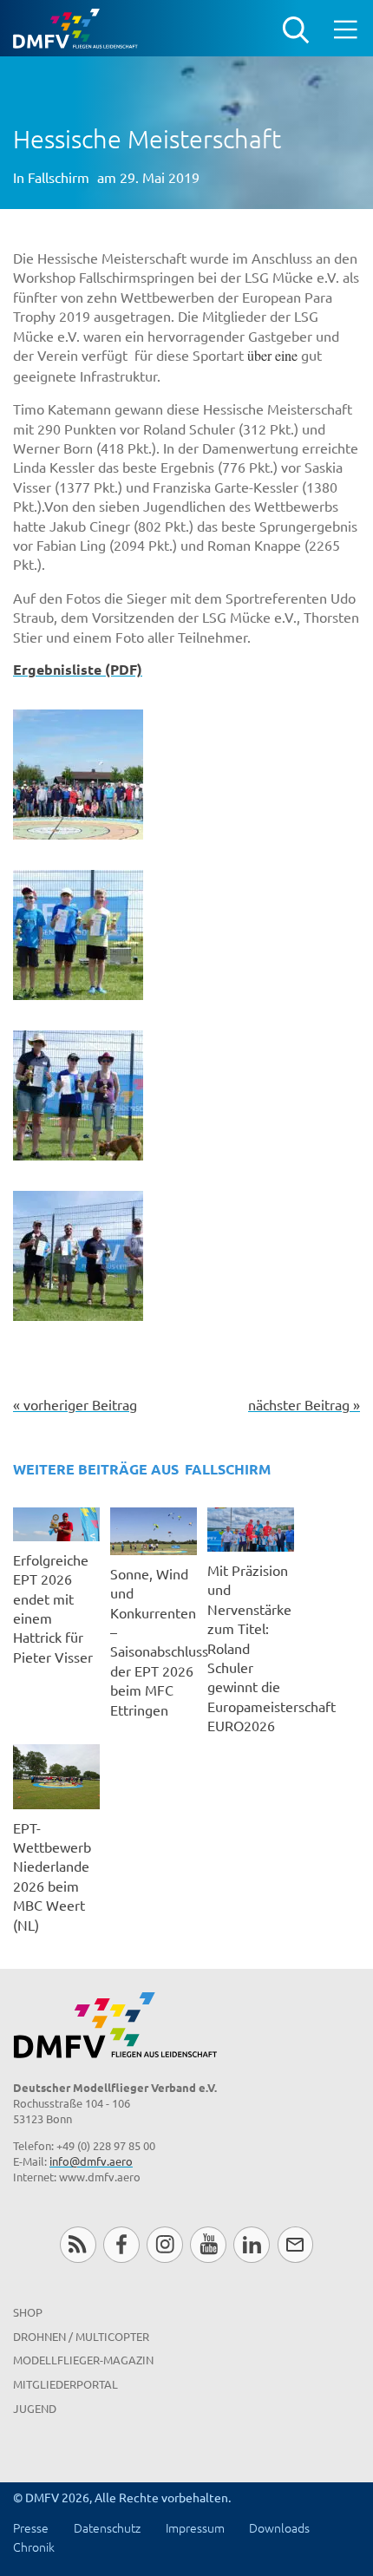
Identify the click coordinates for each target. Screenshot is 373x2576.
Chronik (34, 2547)
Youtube (208, 2244)
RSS (78, 2244)
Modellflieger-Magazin (83, 2360)
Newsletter (295, 2244)
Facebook (121, 2244)
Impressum (195, 2527)
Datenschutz (107, 2527)
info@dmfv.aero (91, 2161)
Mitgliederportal (65, 2384)
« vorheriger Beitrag (75, 1404)
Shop (28, 2312)
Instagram (164, 2244)
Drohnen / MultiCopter (81, 2336)
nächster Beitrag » (304, 1404)
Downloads (279, 2527)
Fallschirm (59, 177)
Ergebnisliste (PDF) (78, 669)
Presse (31, 2527)
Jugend (35, 2408)
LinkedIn (251, 2244)
